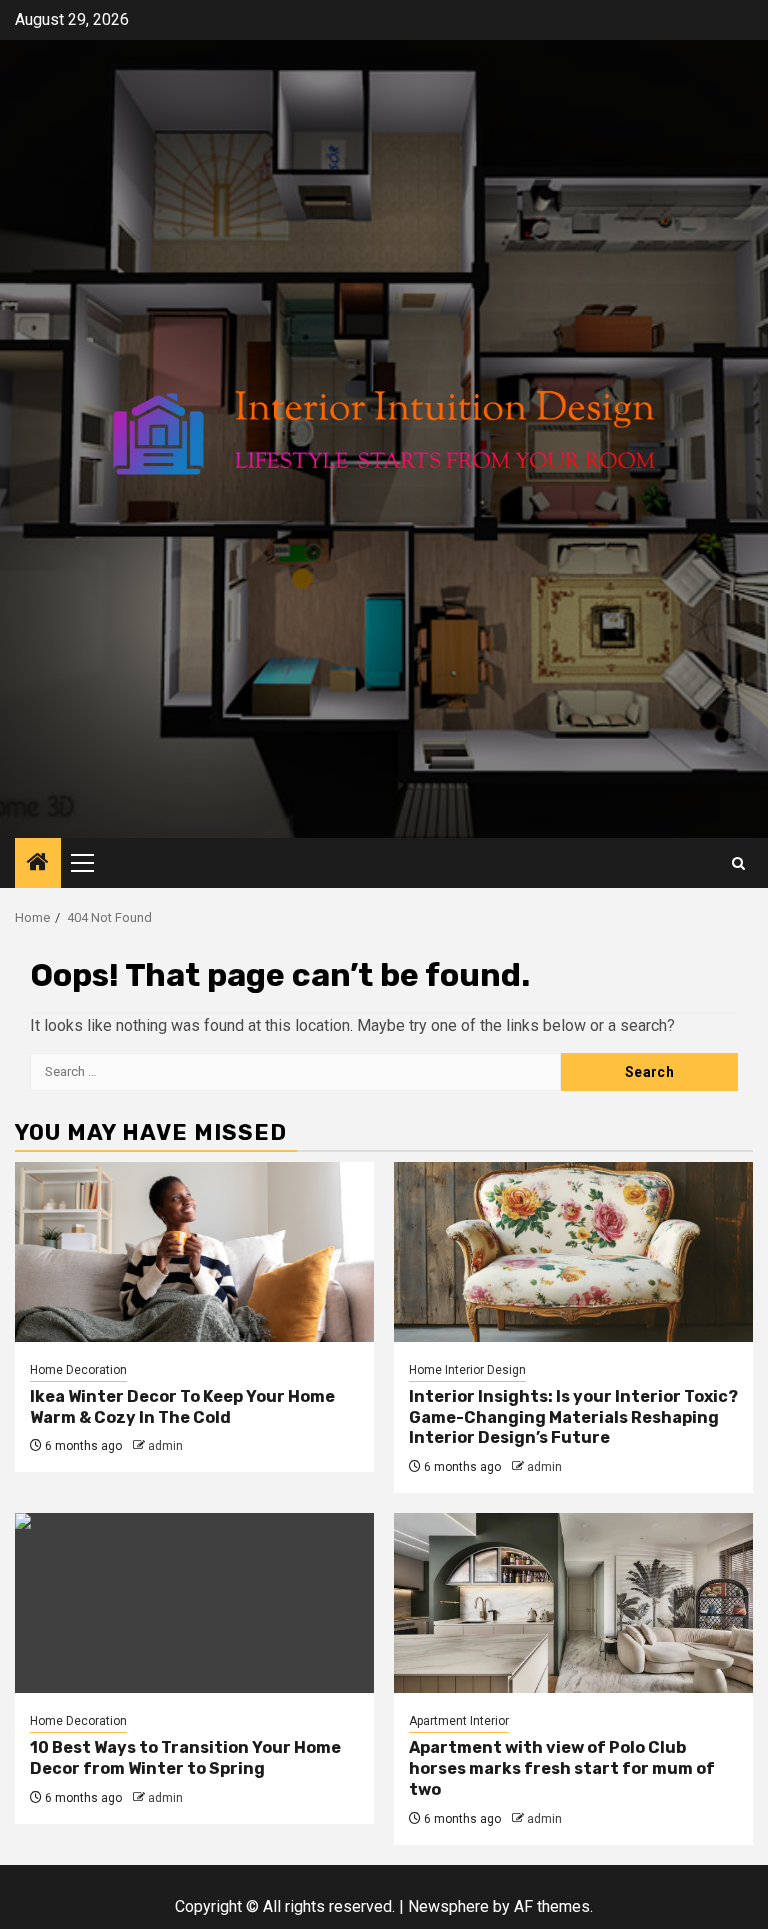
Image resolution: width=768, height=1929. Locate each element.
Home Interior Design (467, 1370)
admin (165, 1446)
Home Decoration (78, 1370)
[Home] (38, 864)
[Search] (738, 863)
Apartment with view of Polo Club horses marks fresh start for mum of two (562, 1768)
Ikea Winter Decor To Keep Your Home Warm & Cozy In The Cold (182, 1407)
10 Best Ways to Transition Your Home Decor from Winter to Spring (185, 1758)
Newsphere (448, 1906)
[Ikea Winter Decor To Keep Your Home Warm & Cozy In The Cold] (194, 1252)
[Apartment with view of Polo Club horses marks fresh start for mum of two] (573, 1603)
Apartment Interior (459, 1721)
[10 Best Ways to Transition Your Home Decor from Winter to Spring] (194, 1603)
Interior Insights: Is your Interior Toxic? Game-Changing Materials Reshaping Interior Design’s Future (573, 1417)
